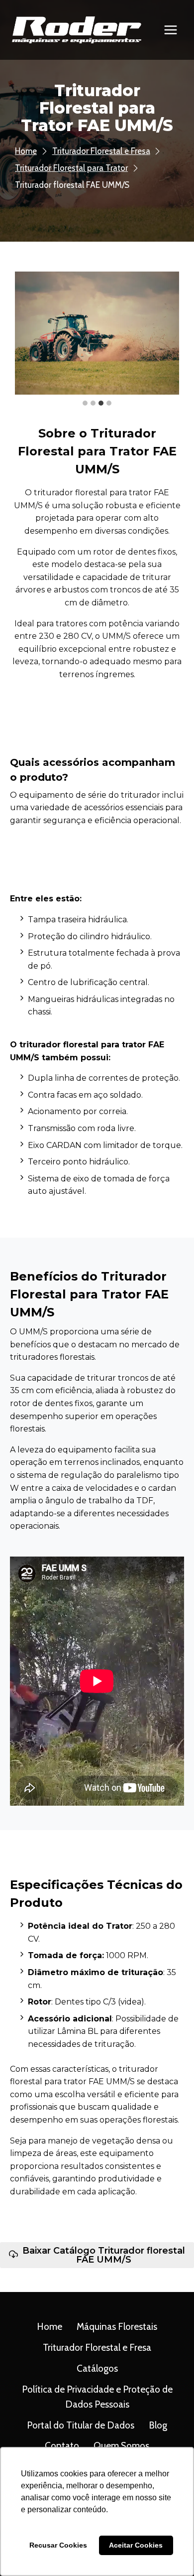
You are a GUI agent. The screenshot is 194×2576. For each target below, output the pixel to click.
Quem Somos (121, 2446)
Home (49, 2327)
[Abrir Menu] (170, 30)
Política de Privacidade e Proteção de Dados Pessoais (97, 2397)
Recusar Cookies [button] (58, 2545)
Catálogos (97, 2368)
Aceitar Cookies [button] (136, 2545)
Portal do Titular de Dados (81, 2425)
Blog (158, 2425)
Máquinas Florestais (117, 2327)
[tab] (85, 403)
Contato (62, 2446)
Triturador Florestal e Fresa (97, 2348)
